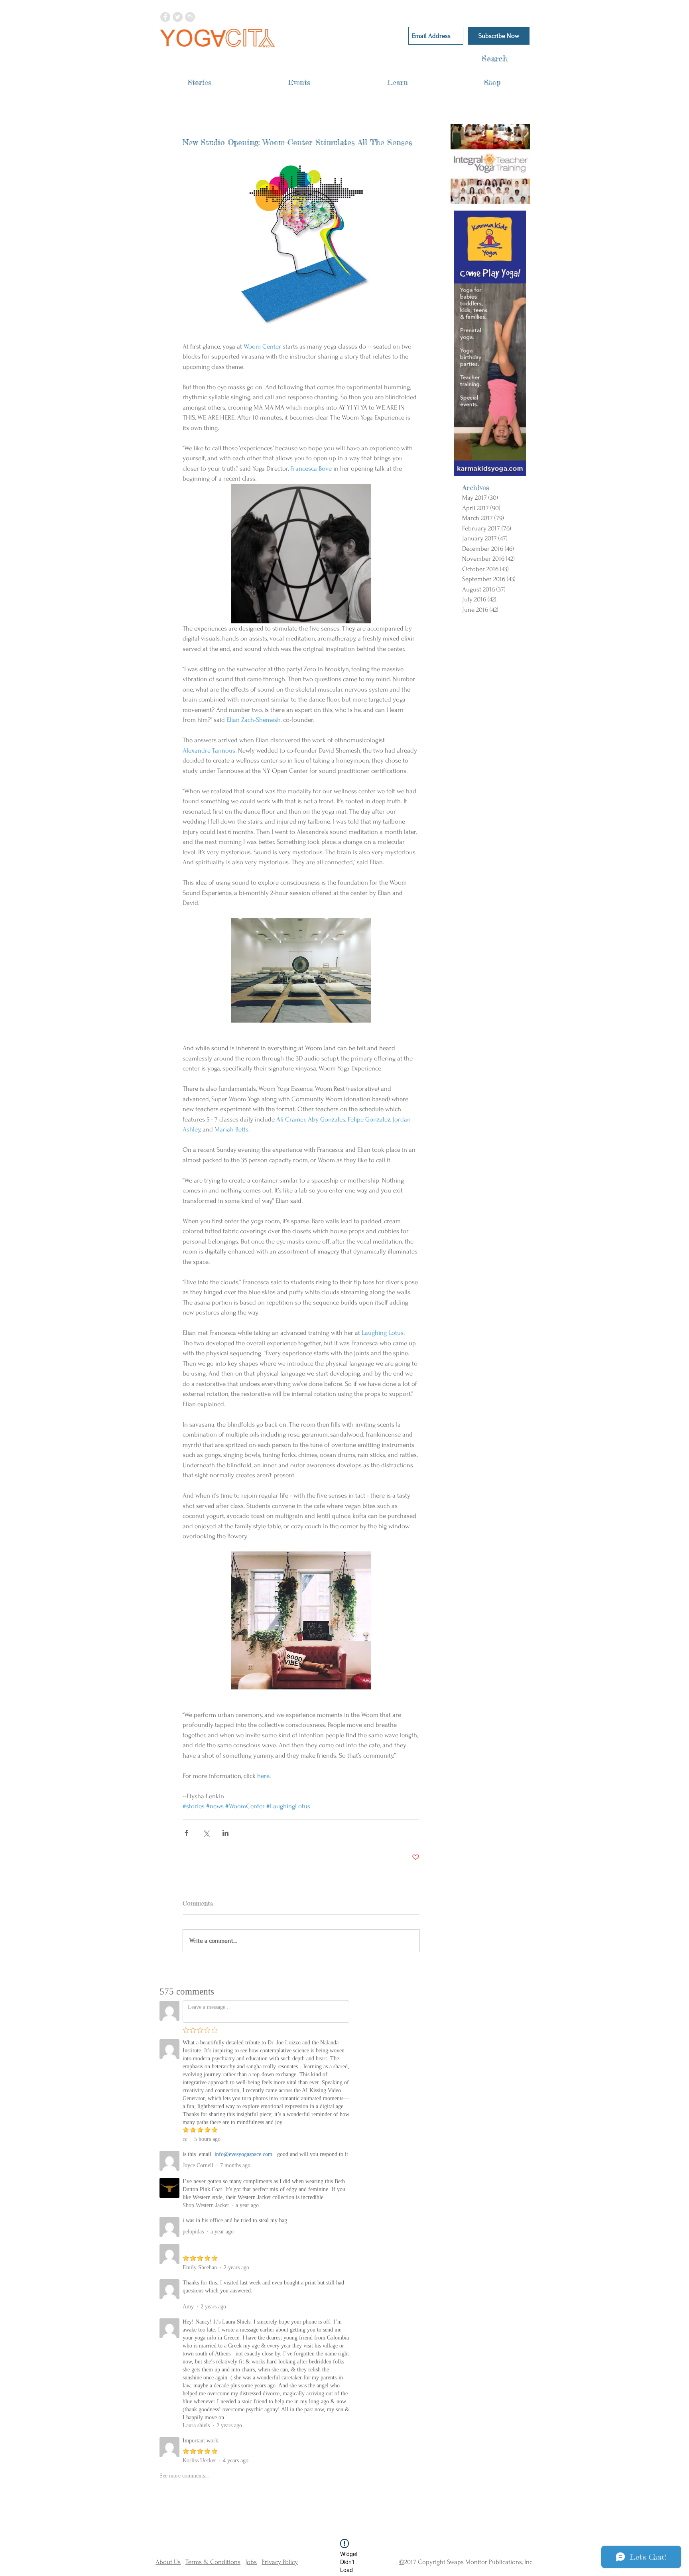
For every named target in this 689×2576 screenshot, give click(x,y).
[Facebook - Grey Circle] (165, 17)
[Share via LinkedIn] (225, 1833)
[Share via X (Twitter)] (206, 1833)
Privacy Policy (280, 2562)
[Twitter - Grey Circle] (178, 17)
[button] (200, 82)
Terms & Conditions (213, 2562)
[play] (514, 197)
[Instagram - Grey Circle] (190, 17)
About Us (168, 2562)
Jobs (251, 2562)
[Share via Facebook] (186, 1833)
